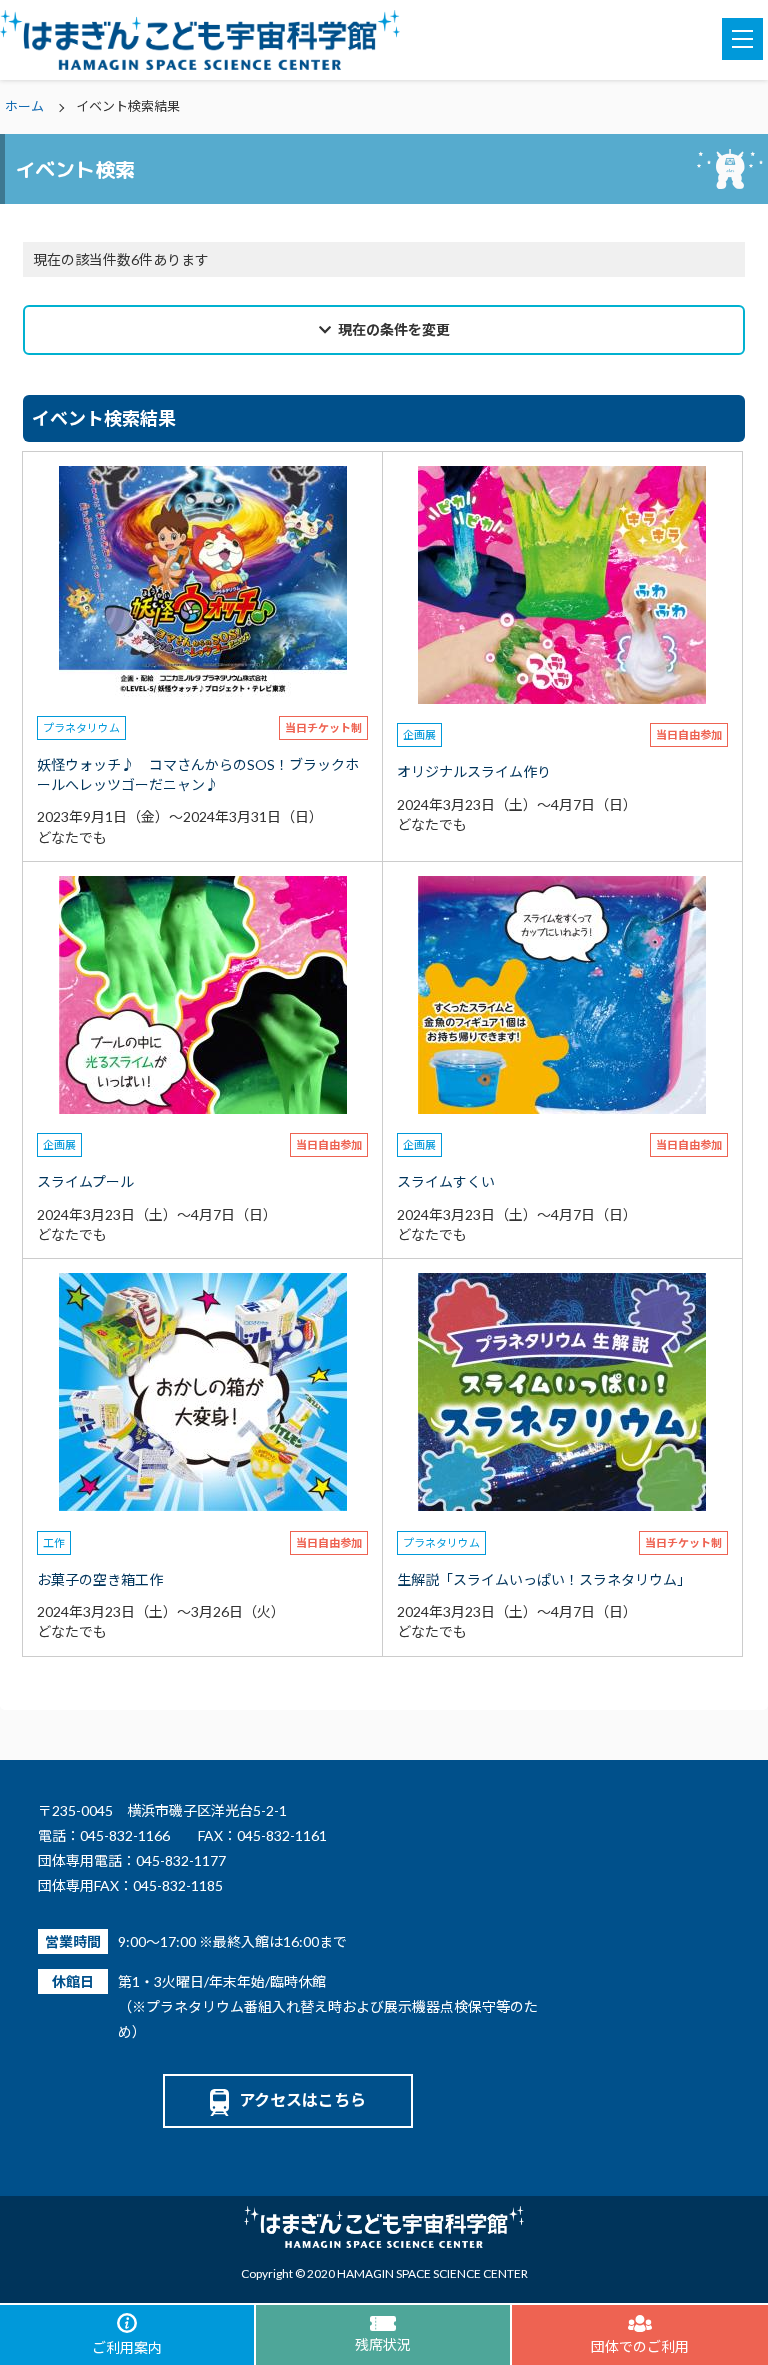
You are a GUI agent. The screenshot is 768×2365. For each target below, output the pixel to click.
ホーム (24, 106)
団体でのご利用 (640, 2346)
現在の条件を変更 (394, 329)
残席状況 (383, 2344)
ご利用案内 (127, 2347)
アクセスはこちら (302, 2099)
